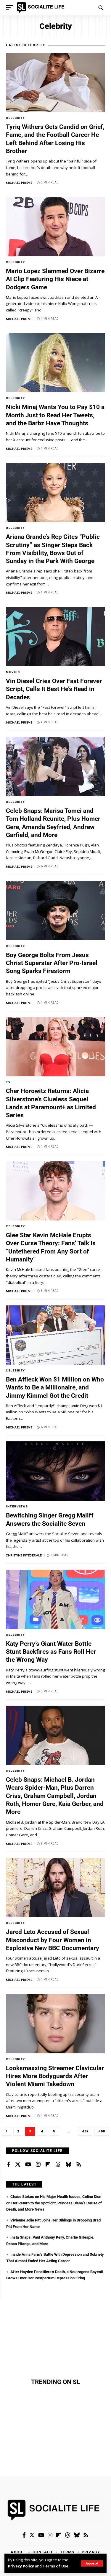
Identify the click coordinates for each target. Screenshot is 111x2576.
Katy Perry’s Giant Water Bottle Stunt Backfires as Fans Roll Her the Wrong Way (51, 1652)
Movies (13, 672)
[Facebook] (9, 2165)
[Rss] (79, 2165)
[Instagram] (38, 2165)
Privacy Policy (21, 2566)
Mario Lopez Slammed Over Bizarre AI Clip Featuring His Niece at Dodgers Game (55, 279)
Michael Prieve (19, 183)
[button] (92, 2563)
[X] (18, 2165)
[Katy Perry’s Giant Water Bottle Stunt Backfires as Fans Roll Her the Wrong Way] (55, 1599)
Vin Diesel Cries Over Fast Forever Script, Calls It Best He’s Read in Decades (54, 689)
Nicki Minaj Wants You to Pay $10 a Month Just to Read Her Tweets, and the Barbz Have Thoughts (55, 415)
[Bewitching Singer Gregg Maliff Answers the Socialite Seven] (55, 1471)
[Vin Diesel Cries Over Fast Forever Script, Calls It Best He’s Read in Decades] (55, 637)
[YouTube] (28, 2165)
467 (85, 2131)
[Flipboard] (48, 2165)
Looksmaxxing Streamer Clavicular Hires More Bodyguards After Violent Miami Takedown (55, 2076)
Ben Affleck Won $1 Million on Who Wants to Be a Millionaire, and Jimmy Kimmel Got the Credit (55, 1388)
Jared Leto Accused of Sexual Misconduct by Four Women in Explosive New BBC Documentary (53, 1940)
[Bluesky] (68, 2165)
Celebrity (16, 118)
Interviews (17, 1506)
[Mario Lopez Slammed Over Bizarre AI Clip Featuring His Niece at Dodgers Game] (55, 227)
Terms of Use (55, 2566)
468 (102, 2131)
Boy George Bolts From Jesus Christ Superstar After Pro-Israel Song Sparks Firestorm (52, 963)
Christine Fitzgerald (24, 1555)
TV (8, 1082)
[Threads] (58, 2165)
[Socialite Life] (42, 8)
